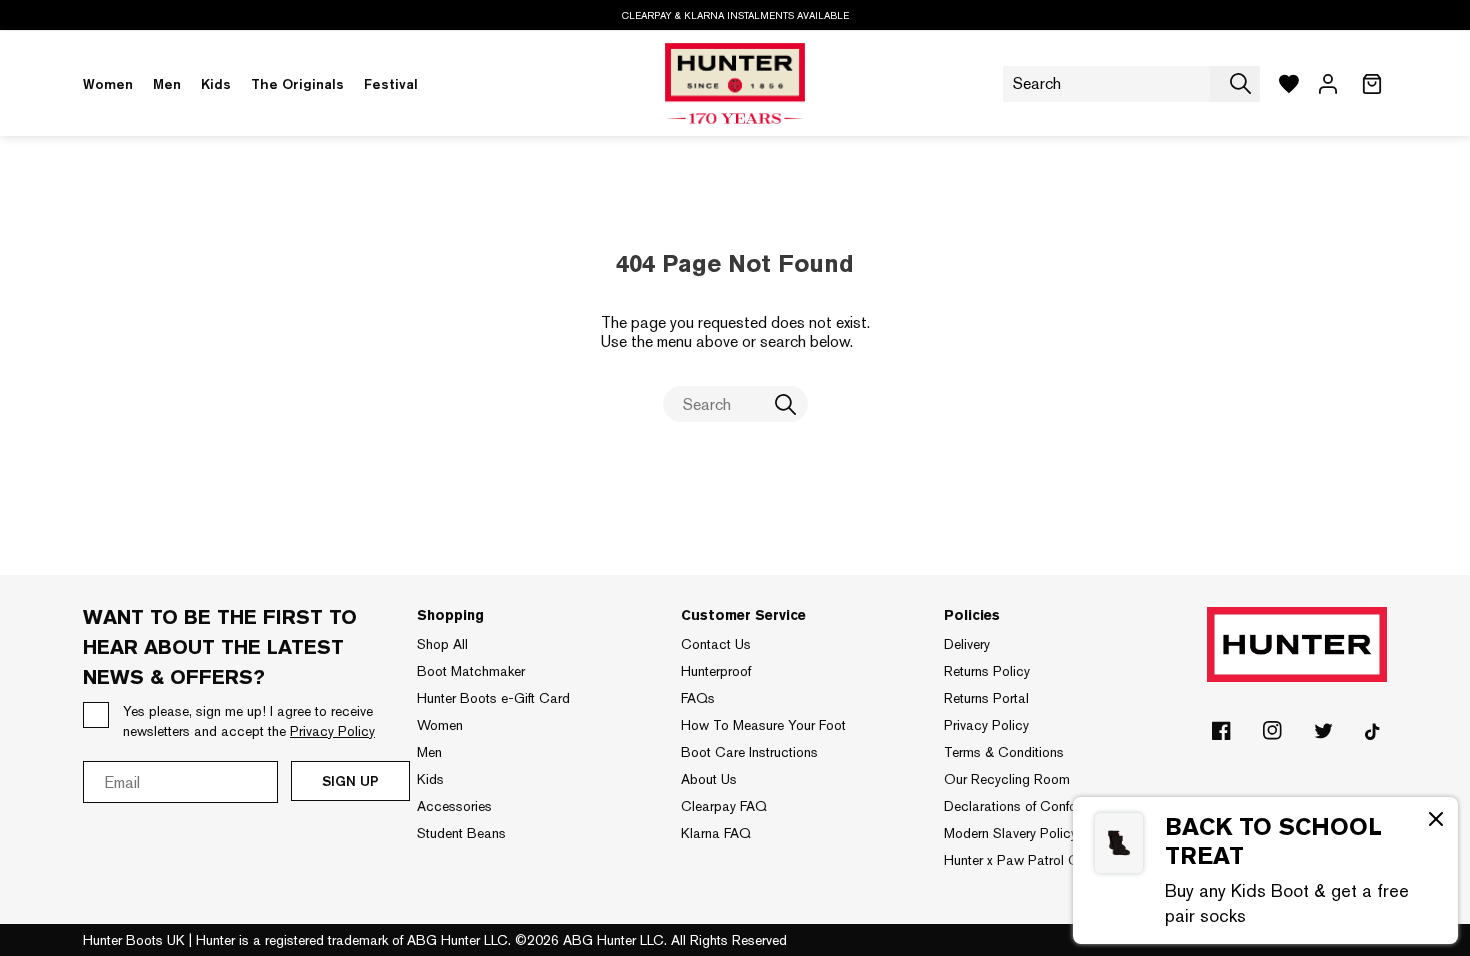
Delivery (967, 644)
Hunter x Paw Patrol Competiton (1041, 860)
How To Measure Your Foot (763, 725)
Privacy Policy (986, 725)
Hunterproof (716, 671)
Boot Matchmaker (471, 671)
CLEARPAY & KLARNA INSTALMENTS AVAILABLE (735, 15)
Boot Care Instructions (749, 752)
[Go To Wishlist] (1289, 84)
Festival (391, 84)
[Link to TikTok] (1374, 735)
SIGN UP (350, 781)
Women (108, 84)
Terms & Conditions (1004, 752)
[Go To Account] (1328, 84)
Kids (216, 84)
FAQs (698, 698)
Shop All (442, 644)
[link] (1265, 870)
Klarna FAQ (716, 833)
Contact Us (716, 644)
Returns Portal (986, 698)
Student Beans (461, 833)
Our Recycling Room (1007, 779)
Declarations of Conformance (1033, 806)
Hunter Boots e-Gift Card (493, 698)
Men (167, 84)
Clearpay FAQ (724, 806)
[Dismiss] (1436, 821)
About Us (709, 779)
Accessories (454, 806)
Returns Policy (987, 671)
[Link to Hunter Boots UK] (735, 84)
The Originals (297, 84)
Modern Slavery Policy (1010, 833)
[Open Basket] (1372, 84)
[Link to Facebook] (1221, 735)
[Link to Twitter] (1323, 735)
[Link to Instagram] (1272, 735)
